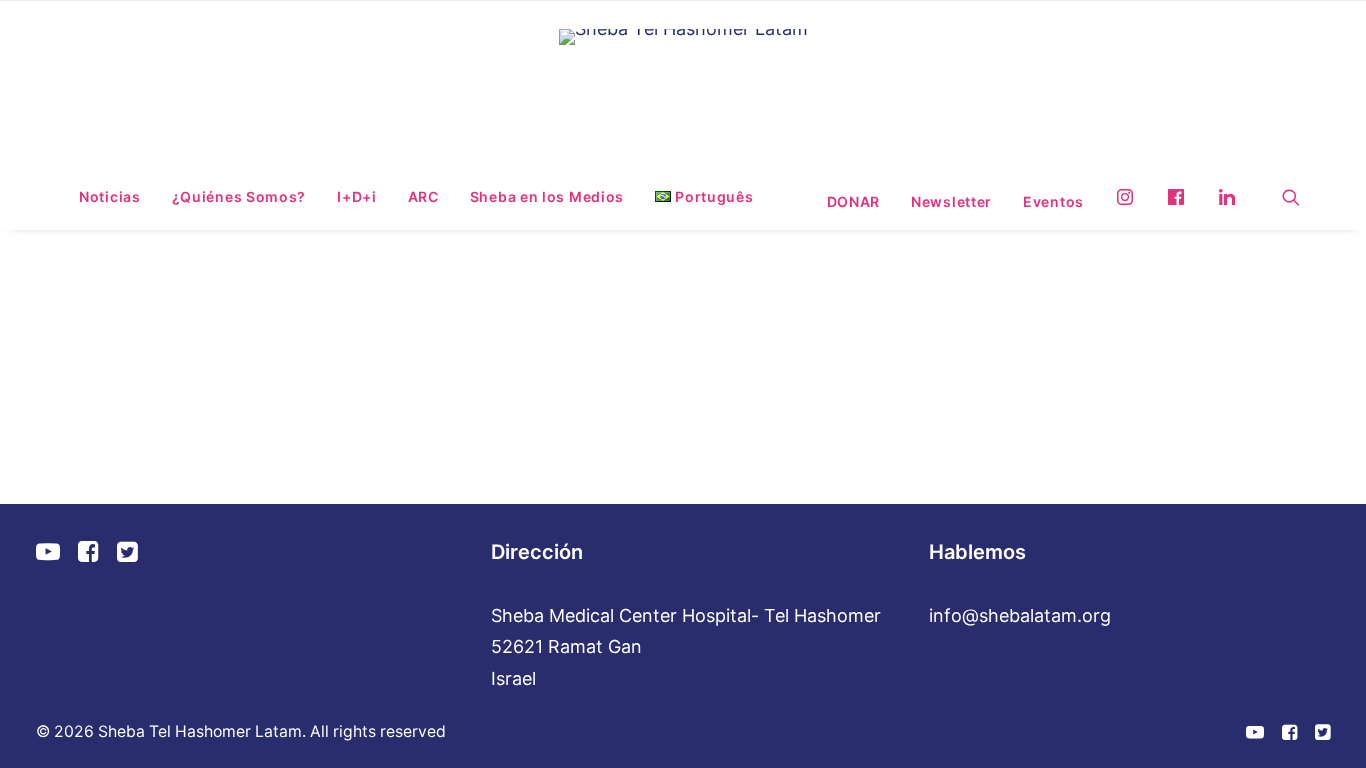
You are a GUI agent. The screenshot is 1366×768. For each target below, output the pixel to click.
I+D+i (357, 196)
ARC (423, 196)
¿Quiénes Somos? (239, 196)
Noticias (110, 196)
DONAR (854, 201)
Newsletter (951, 201)
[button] (1291, 197)
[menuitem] (110, 197)
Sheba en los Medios (547, 196)
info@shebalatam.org (1020, 615)
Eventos (1053, 201)
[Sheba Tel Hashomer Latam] (683, 85)
